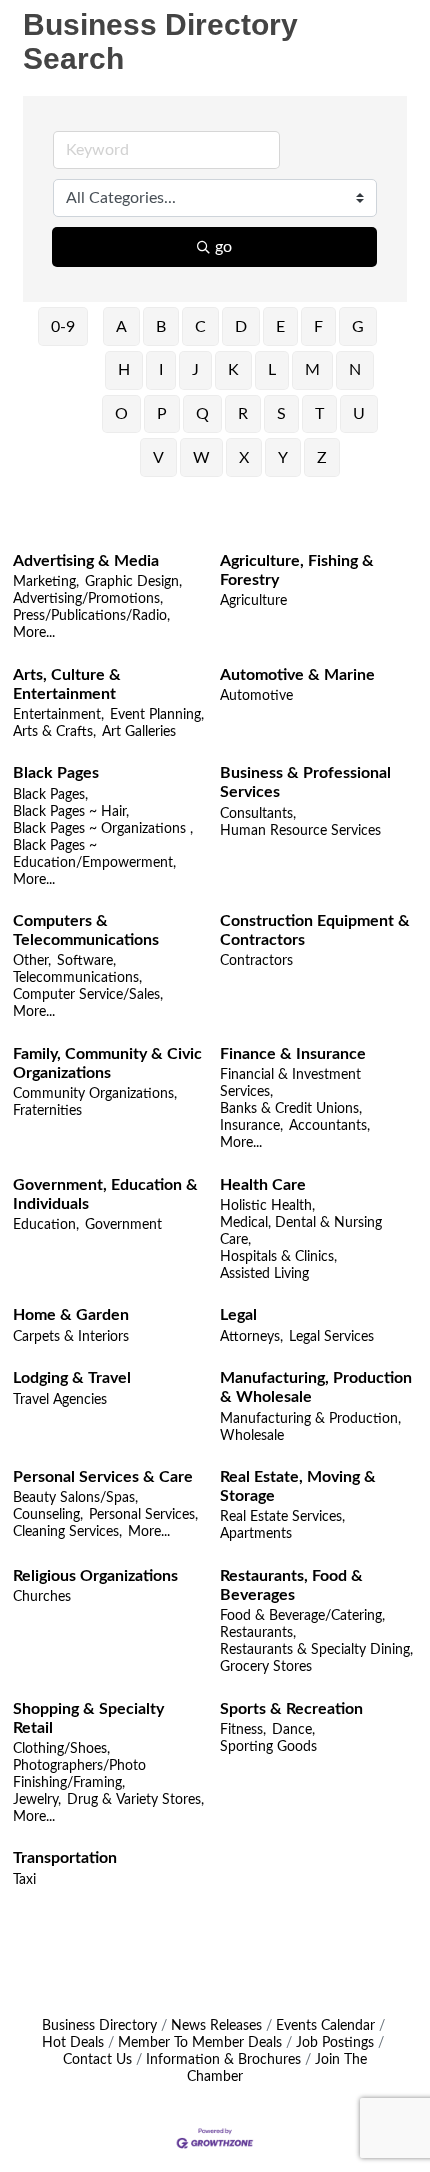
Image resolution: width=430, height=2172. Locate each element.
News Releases (216, 2026)
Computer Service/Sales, (88, 995)
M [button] (312, 370)
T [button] (319, 414)
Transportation (65, 1858)
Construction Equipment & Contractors (315, 930)
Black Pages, (50, 795)
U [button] (359, 414)
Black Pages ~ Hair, (71, 812)
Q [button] (202, 414)
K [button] (233, 370)
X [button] (244, 458)
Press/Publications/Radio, (91, 616)
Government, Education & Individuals (105, 1194)
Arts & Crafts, (54, 732)
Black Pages (56, 773)
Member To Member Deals (200, 2043)
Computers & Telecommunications (86, 930)
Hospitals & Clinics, (278, 1257)
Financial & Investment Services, (290, 1083)
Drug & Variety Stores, (135, 1800)
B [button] (161, 327)
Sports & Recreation (291, 1709)
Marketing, (46, 582)
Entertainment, (58, 715)
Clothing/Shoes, (61, 1749)
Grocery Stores (266, 1667)
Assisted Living (264, 1274)
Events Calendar (325, 2026)
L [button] (272, 370)
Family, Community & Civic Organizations (107, 1063)
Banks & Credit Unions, (291, 1109)
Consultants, (258, 814)
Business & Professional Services (305, 782)
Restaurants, (258, 1633)
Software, (86, 961)
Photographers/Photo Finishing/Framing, (79, 1774)
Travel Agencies (60, 1400)
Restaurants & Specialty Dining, (316, 1650)
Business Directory (99, 2026)
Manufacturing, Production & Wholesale (316, 1387)
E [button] (280, 327)
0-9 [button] (63, 327)
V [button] (158, 458)
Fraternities (47, 1111)
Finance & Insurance (293, 1054)
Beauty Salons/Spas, (75, 1498)
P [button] (162, 414)
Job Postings (335, 2043)
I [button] (161, 370)
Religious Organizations (95, 1576)
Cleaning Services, (67, 1532)
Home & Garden (71, 1315)
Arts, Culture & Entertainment (67, 684)
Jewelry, (37, 1800)
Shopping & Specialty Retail (88, 1718)
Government (123, 1225)
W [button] (201, 458)
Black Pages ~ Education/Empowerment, (94, 854)
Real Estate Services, (282, 1517)
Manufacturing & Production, (310, 1419)
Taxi (24, 1880)
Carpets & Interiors (71, 1337)
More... (34, 633)
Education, (46, 1225)
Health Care (263, 1185)
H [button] (124, 370)
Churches (42, 1597)
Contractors (256, 961)
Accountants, (329, 1126)
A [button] (121, 327)
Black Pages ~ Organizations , (103, 829)
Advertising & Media (86, 561)
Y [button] (283, 458)
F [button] (318, 327)
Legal (238, 1315)
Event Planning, (157, 715)
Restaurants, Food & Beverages (291, 1585)
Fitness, (243, 1730)
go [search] (223, 247)
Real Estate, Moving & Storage (298, 1486)
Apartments (256, 1534)
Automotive (256, 696)
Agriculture (253, 601)
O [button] (121, 414)
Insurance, (251, 1126)
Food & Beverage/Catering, (302, 1616)
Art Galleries (139, 732)
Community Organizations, (95, 1094)
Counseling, (48, 1515)
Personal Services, (143, 1515)
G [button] (358, 327)
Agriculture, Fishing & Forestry (297, 570)
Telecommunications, (77, 978)
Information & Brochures (223, 2060)
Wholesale (252, 1436)
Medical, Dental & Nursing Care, (301, 1231)
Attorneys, (251, 1337)
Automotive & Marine (297, 675)
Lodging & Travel (72, 1378)
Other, (32, 961)
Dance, (293, 1730)
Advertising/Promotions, (88, 599)
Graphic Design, (133, 582)
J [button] (195, 370)
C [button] (200, 327)
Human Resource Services (300, 831)
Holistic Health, (267, 1206)
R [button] (243, 414)
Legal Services (331, 1337)
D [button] (241, 327)
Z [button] (322, 458)
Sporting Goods (268, 1747)
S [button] (281, 414)
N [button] (355, 370)
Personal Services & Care (103, 1477)
